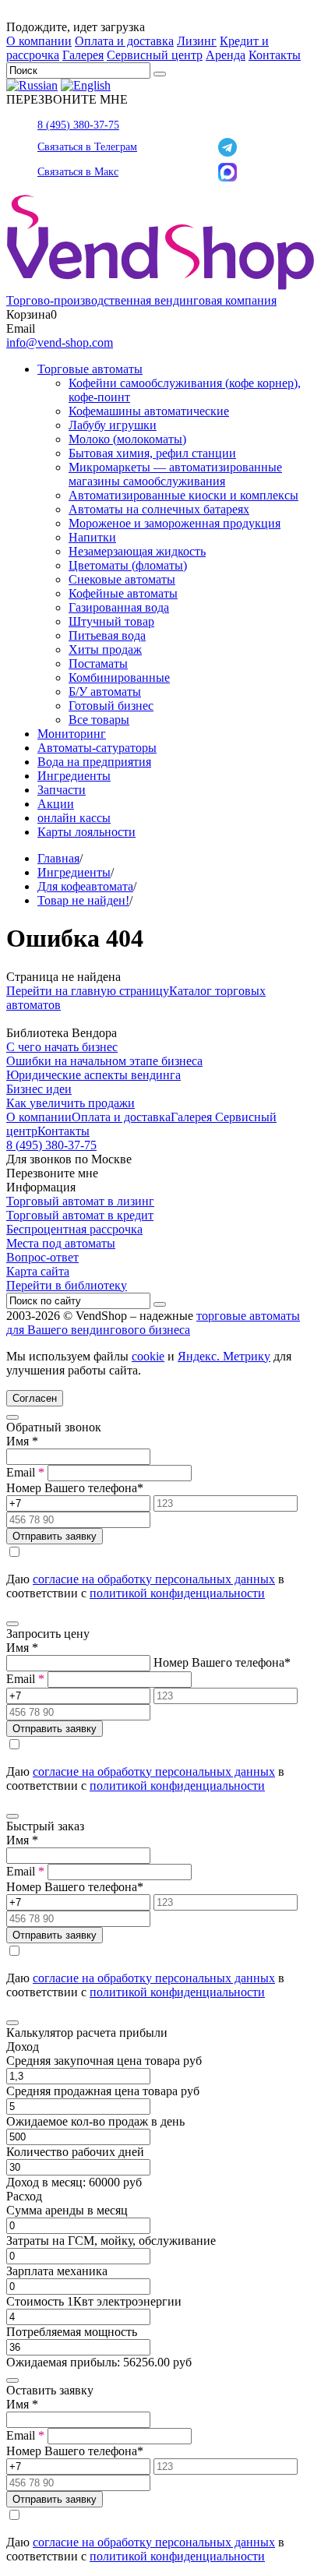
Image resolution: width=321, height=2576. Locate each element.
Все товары (99, 720)
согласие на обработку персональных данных (154, 1579)
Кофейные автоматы (123, 593)
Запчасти (62, 790)
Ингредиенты (74, 776)
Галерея (83, 55)
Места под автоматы (61, 1243)
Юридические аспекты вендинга (93, 1075)
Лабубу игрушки (113, 425)
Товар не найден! (83, 900)
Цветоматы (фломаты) (128, 565)
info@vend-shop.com (60, 342)
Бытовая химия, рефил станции (152, 453)
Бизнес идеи (39, 1089)
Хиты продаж (105, 649)
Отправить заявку (55, 1536)
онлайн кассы (74, 818)
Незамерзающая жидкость (137, 551)
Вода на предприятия (94, 762)
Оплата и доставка (124, 41)
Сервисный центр (155, 55)
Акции (56, 804)
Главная (58, 858)
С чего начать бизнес (62, 1047)
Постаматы (98, 663)
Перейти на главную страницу (88, 991)
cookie (148, 1356)
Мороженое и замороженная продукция (175, 523)
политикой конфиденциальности (177, 1593)
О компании (39, 41)
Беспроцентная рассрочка (74, 1229)
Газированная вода (119, 607)
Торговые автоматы (90, 369)
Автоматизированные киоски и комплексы (183, 495)
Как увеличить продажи (71, 1103)
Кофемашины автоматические (149, 411)
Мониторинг (72, 734)
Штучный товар (111, 621)
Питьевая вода (107, 635)
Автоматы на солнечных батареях (159, 509)
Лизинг (197, 41)
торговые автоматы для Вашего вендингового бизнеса (153, 1323)
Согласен (35, 1398)
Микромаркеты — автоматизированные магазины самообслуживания (175, 474)
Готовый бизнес (111, 706)
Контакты (275, 55)
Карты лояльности (86, 832)
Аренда (226, 55)
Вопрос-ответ (42, 1257)
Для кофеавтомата (85, 886)
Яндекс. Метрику (224, 1356)
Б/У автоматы (105, 692)
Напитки (92, 537)
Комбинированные (119, 678)
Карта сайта (38, 1271)
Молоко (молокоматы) (127, 439)
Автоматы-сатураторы (97, 748)
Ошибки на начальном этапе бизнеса (104, 1061)
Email (25, 1472)
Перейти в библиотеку (67, 1285)
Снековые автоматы (122, 579)
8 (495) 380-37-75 (78, 125)
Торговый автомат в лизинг (80, 1201)
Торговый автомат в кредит (80, 1215)
